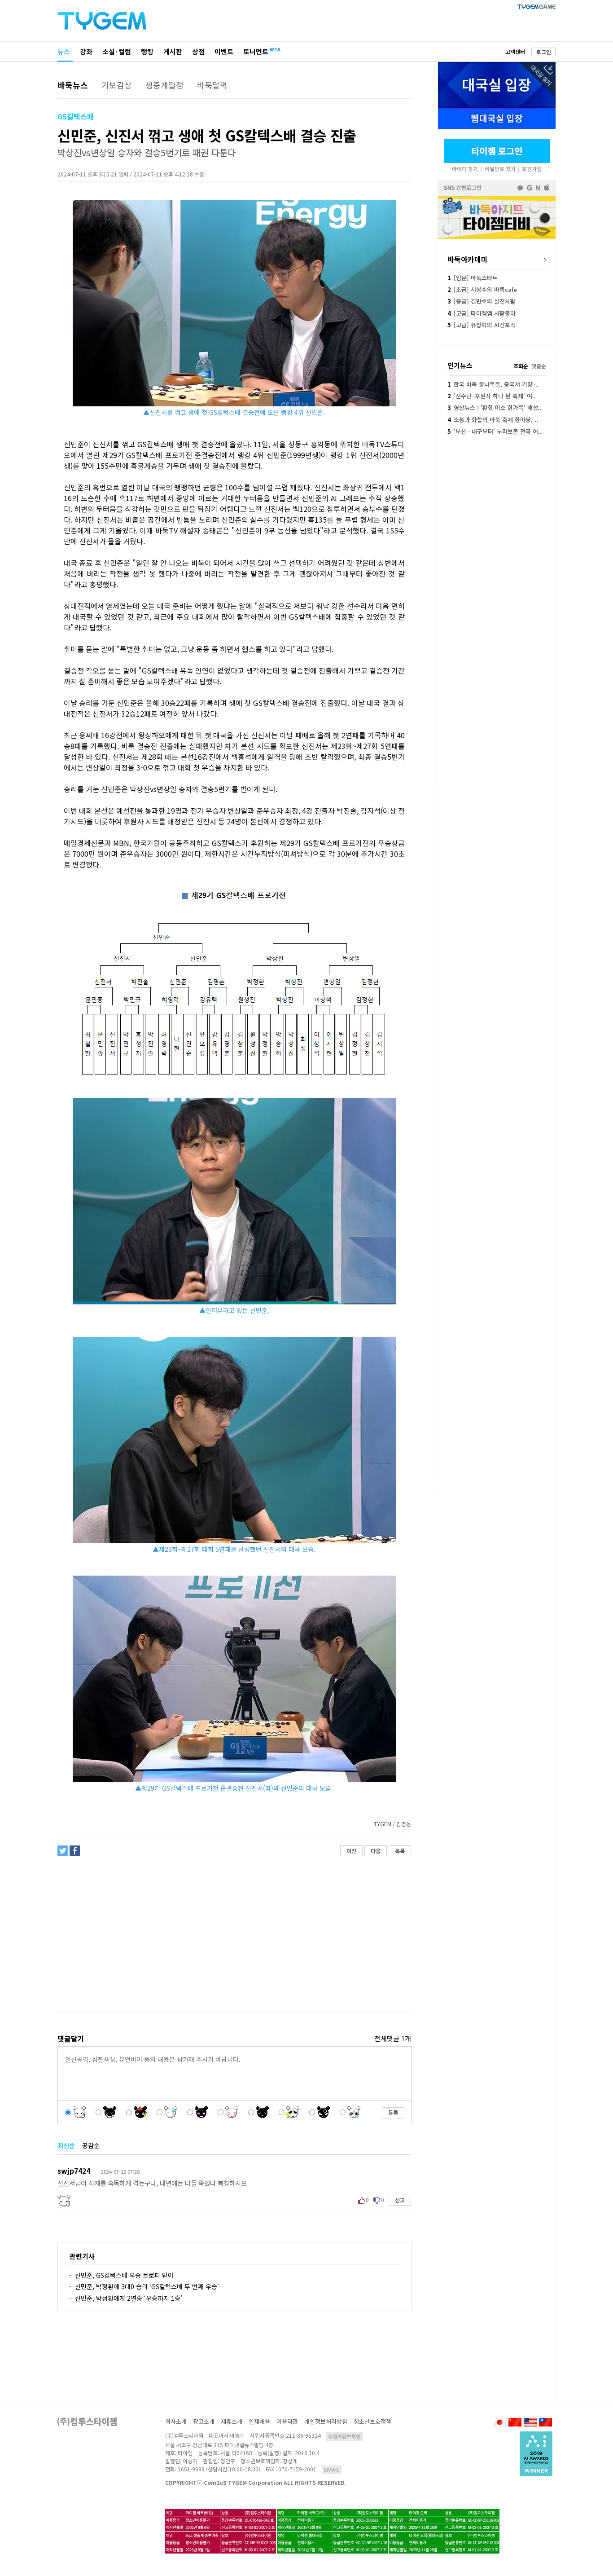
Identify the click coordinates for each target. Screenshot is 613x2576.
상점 (198, 51)
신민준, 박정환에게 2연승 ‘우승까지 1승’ (129, 2298)
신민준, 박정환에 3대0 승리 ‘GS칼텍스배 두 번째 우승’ (147, 2286)
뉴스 (64, 51)
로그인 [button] (544, 52)
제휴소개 (232, 2421)
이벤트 (224, 51)
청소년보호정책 (372, 2421)
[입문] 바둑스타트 (473, 278)
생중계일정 (164, 85)
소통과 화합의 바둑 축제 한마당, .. (493, 420)
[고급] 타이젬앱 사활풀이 (482, 313)
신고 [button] (400, 2200)
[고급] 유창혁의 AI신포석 (482, 325)
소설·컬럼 (117, 51)
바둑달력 (212, 85)
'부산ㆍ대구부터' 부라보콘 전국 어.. (495, 431)
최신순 (66, 2145)
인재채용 (259, 2421)
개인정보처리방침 (326, 2421)
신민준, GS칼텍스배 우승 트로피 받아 (124, 2275)
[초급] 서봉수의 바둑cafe (482, 289)
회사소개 (176, 2421)
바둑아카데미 (468, 259)
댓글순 (539, 366)
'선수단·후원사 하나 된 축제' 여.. (492, 396)
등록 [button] (393, 2112)
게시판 (173, 51)
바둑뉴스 (73, 85)
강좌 (86, 51)
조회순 (521, 366)
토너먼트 (256, 51)
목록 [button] (400, 1851)
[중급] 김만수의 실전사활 (482, 301)
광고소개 (204, 2421)
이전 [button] (351, 1851)
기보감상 (117, 85)
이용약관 (287, 2421)
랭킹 (147, 51)
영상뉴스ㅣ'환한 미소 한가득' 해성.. (495, 407)
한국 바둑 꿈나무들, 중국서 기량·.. (493, 384)
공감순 (91, 2145)
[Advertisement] (234, 1934)
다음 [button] (376, 1851)
